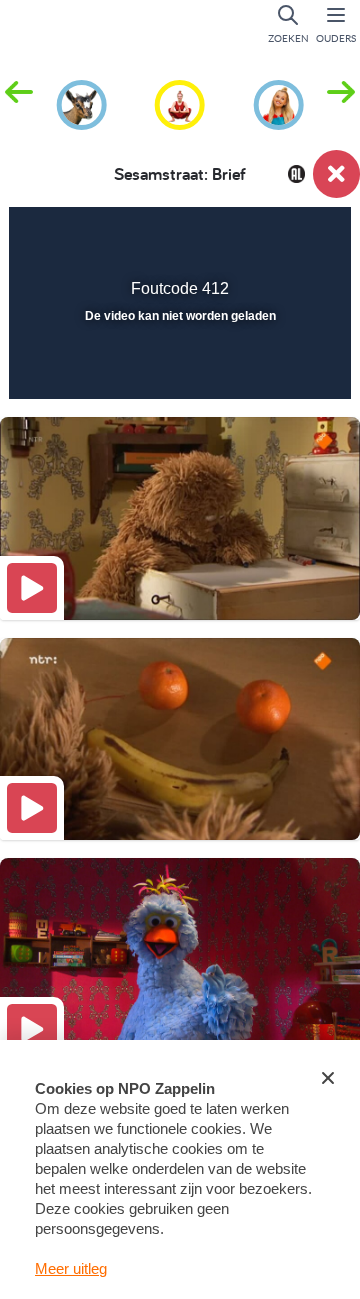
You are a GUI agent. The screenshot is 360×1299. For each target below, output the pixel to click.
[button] (341, 103)
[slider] (177, 371)
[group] (81, 102)
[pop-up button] (234, 236)
